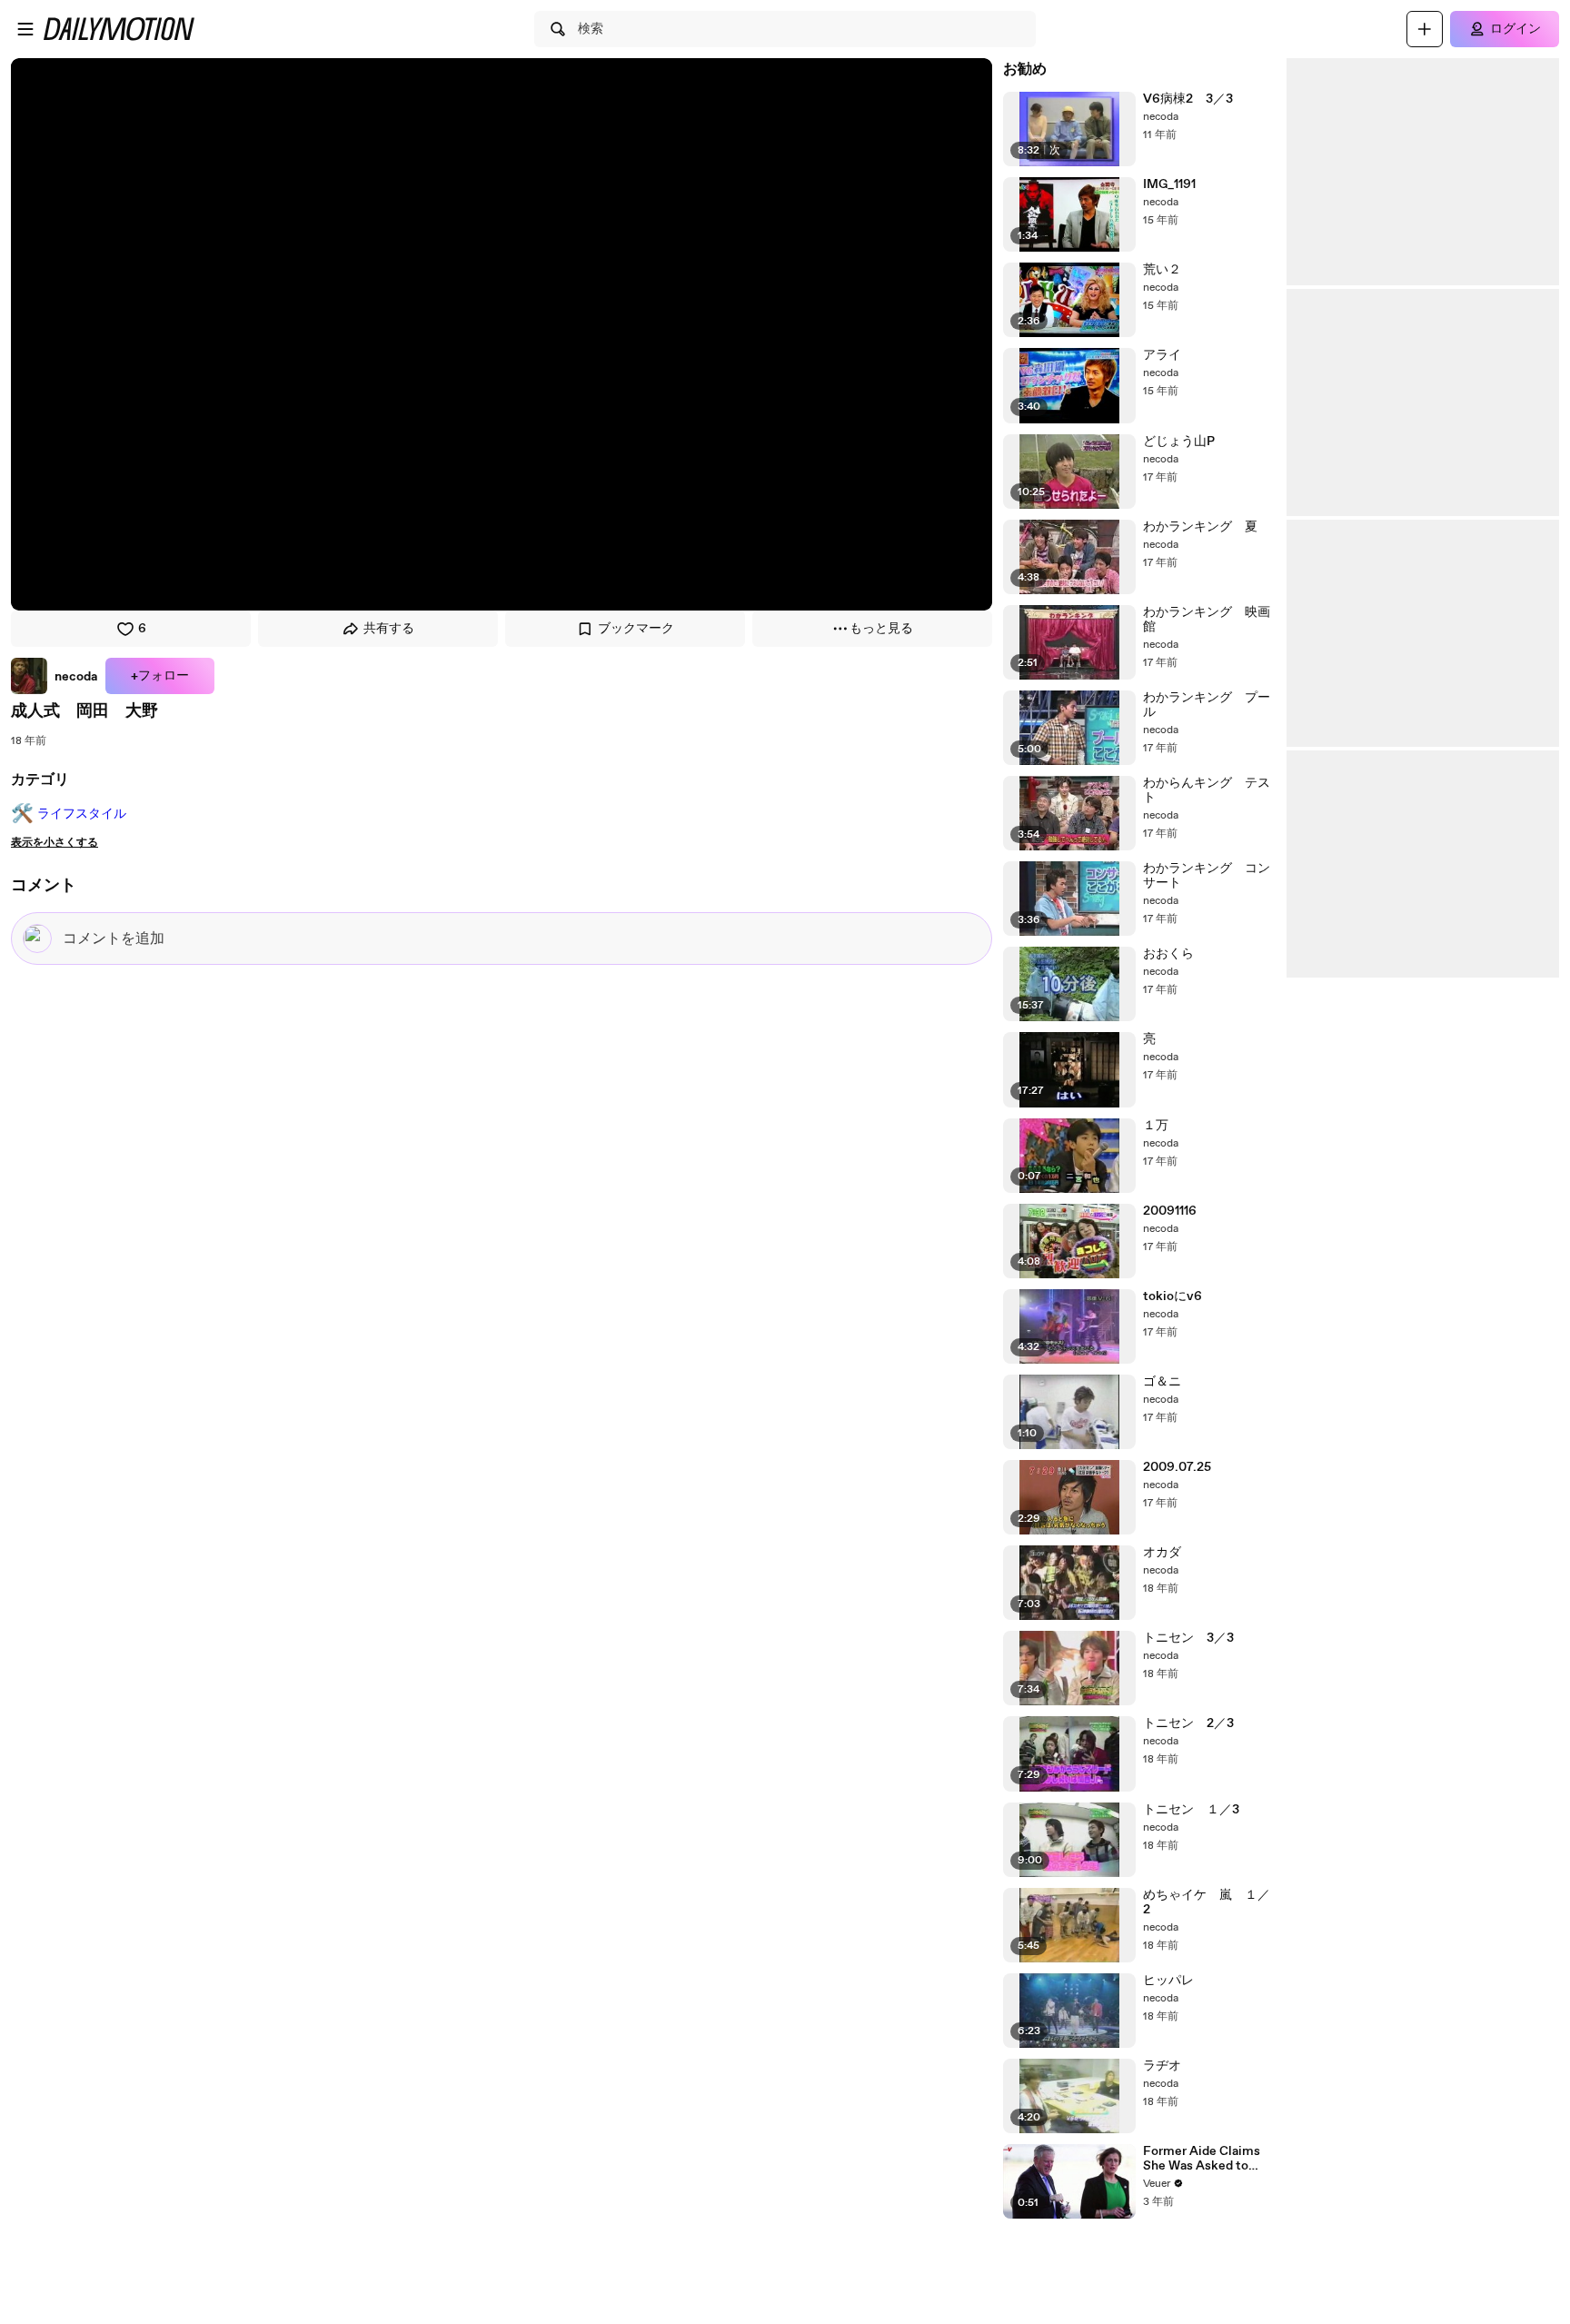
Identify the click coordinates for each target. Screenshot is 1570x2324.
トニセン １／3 (1191, 1810)
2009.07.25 (1177, 1467)
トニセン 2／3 (1188, 1723)
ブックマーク (636, 629)
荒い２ (1162, 270)
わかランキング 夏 (1200, 527)
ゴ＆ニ (1162, 1382)
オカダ (1162, 1553)
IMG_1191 (1169, 184)
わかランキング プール (1207, 705)
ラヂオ (1162, 2066)
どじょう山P (1179, 442)
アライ (1162, 355)
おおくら (1168, 954)
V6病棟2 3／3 (1188, 99)
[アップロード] (1425, 29)
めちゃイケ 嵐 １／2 (1207, 1902)
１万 (1156, 1126)
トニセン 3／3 (1188, 1638)
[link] (55, 676)
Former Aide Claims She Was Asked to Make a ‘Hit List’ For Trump (1202, 2159)
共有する (389, 629)
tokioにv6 (1173, 1296)
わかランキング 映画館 (1207, 620)
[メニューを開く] (25, 29)
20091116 (1170, 1211)
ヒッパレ (1168, 1981)
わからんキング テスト (1207, 790)
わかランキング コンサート (1207, 876)
